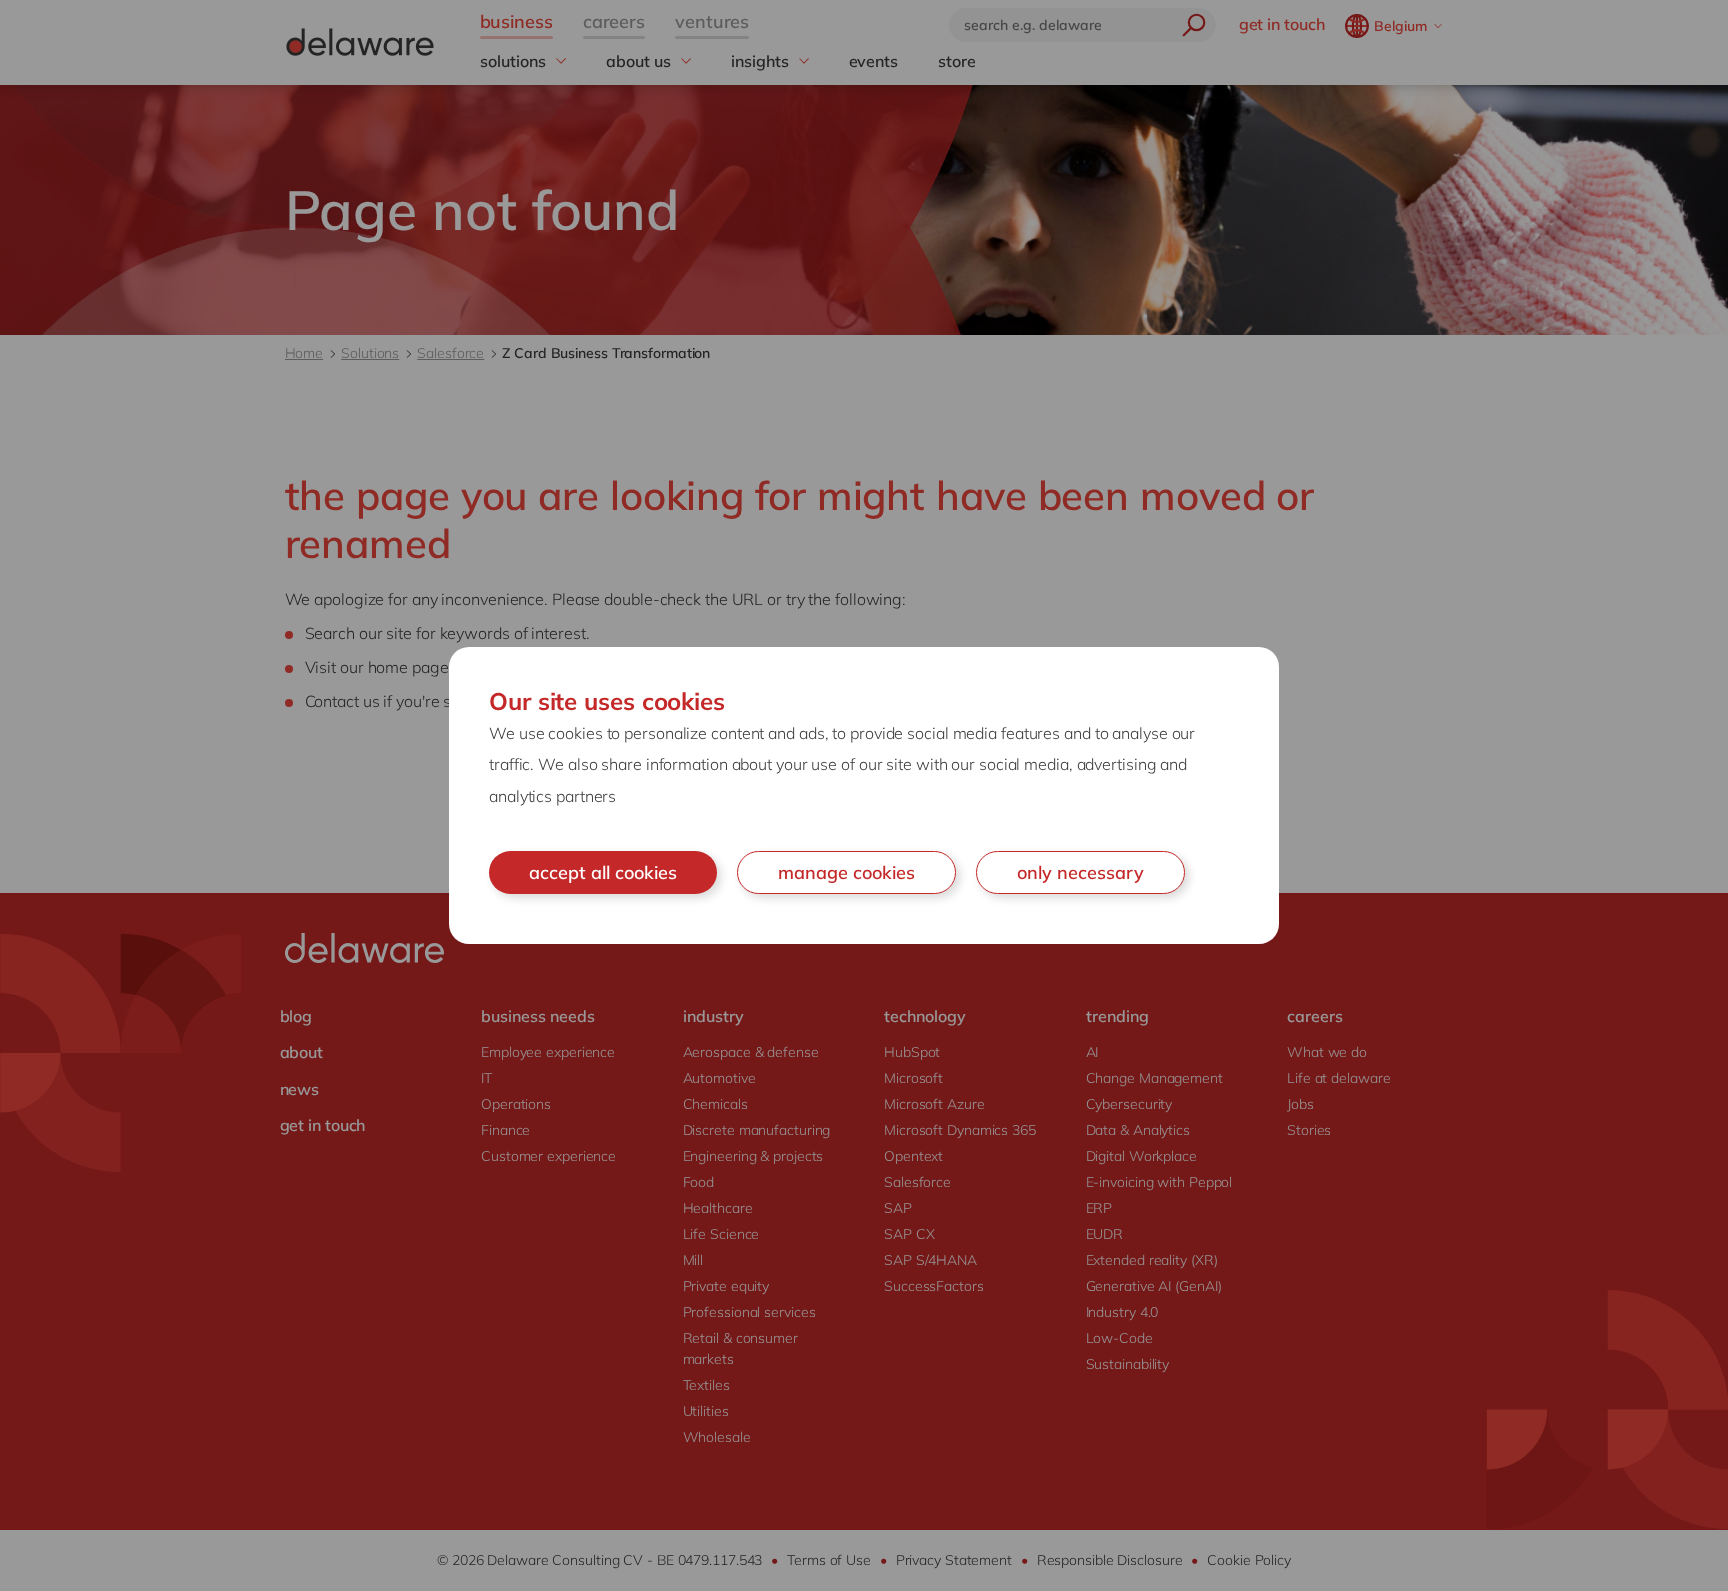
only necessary (1080, 872)
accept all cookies (603, 872)
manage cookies (846, 872)
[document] (864, 796)
